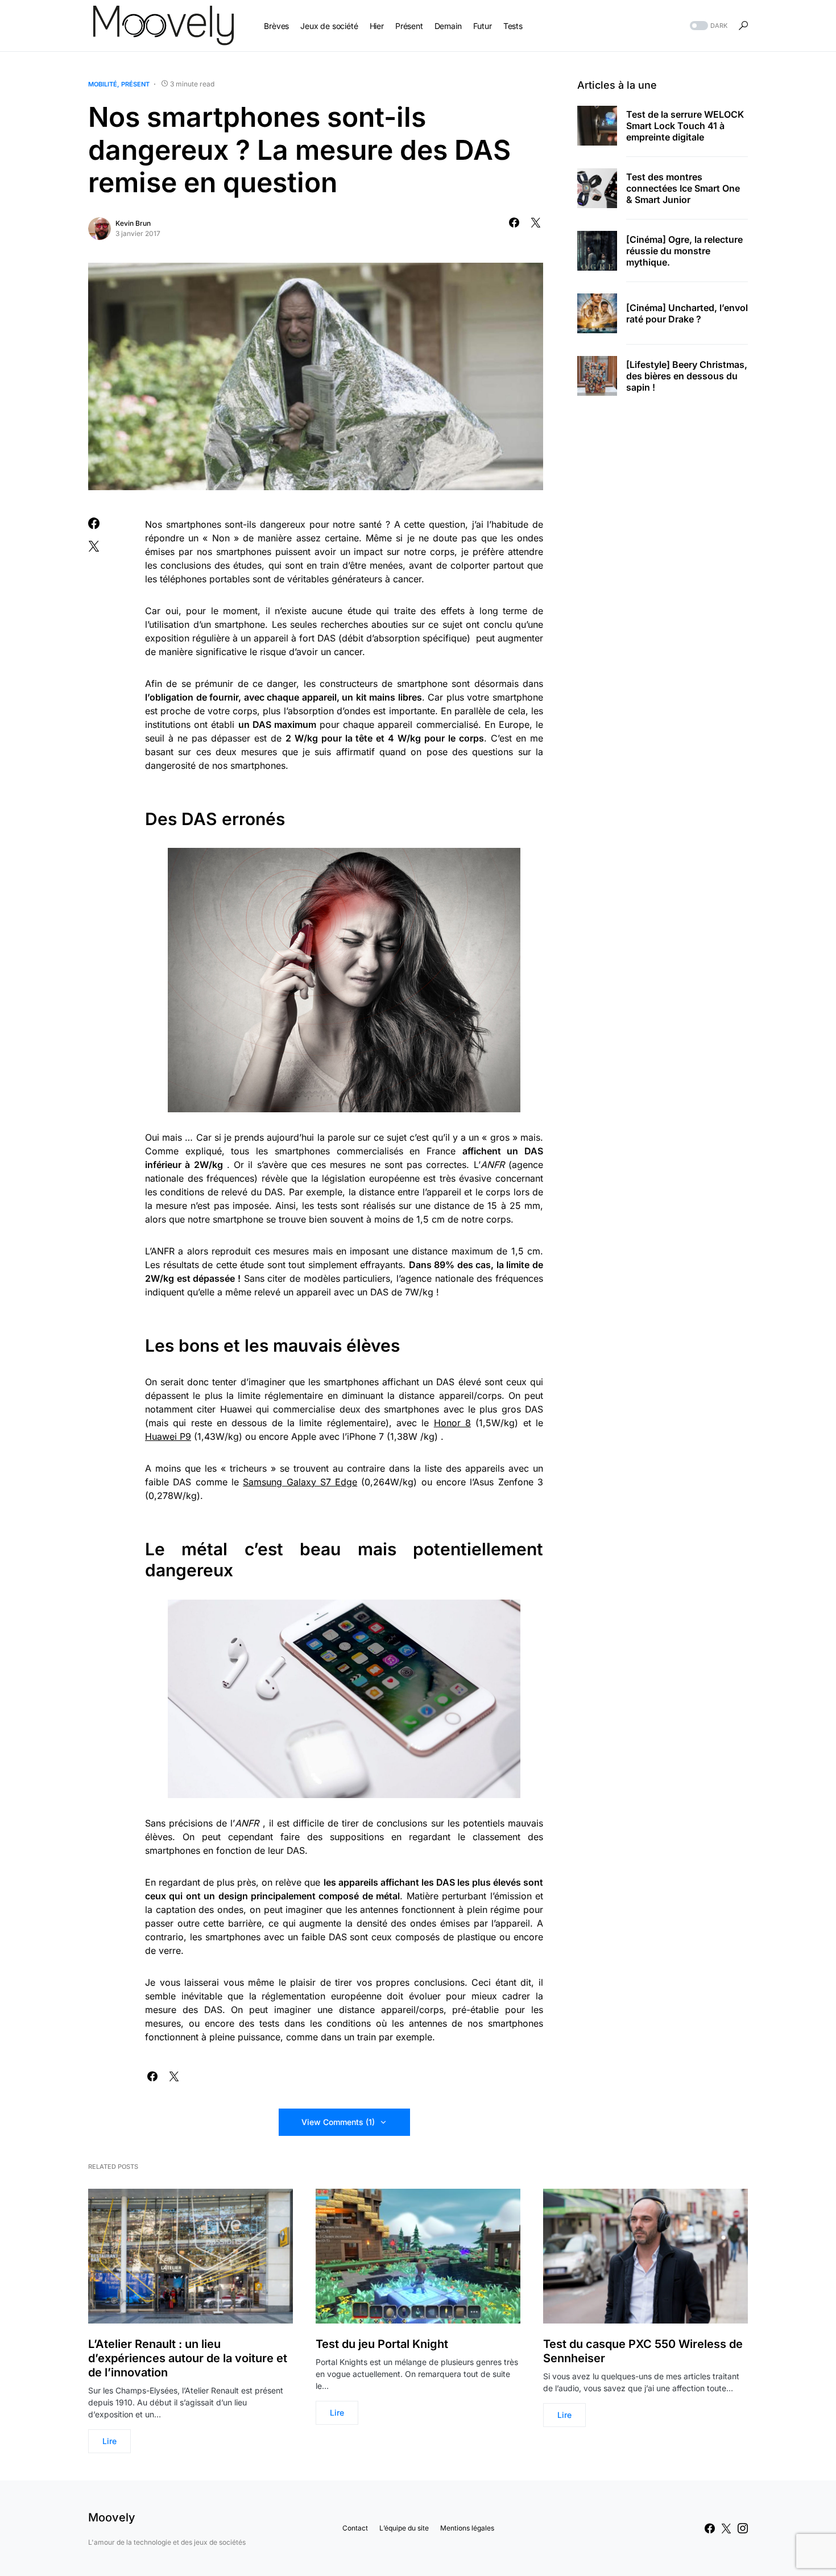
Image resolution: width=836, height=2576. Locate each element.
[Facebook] (710, 2528)
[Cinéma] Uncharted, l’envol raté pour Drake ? (687, 313)
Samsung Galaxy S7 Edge (300, 1482)
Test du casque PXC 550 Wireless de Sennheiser (643, 2351)
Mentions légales (467, 2528)
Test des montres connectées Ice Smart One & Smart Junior (683, 188)
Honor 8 (452, 1423)
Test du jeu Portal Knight (382, 2344)
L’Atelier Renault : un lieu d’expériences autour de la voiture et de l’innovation (188, 2358)
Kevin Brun (133, 223)
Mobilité (103, 84)
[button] (707, 26)
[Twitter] (726, 2528)
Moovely (112, 2517)
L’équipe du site (404, 2528)
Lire (109, 2441)
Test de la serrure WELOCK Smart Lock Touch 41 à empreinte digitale (685, 126)
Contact (355, 2528)
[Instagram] (743, 2528)
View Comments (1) (338, 2122)
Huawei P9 (168, 1436)
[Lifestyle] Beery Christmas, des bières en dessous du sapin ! (687, 376)
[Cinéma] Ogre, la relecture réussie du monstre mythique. (684, 251)
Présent (135, 84)
